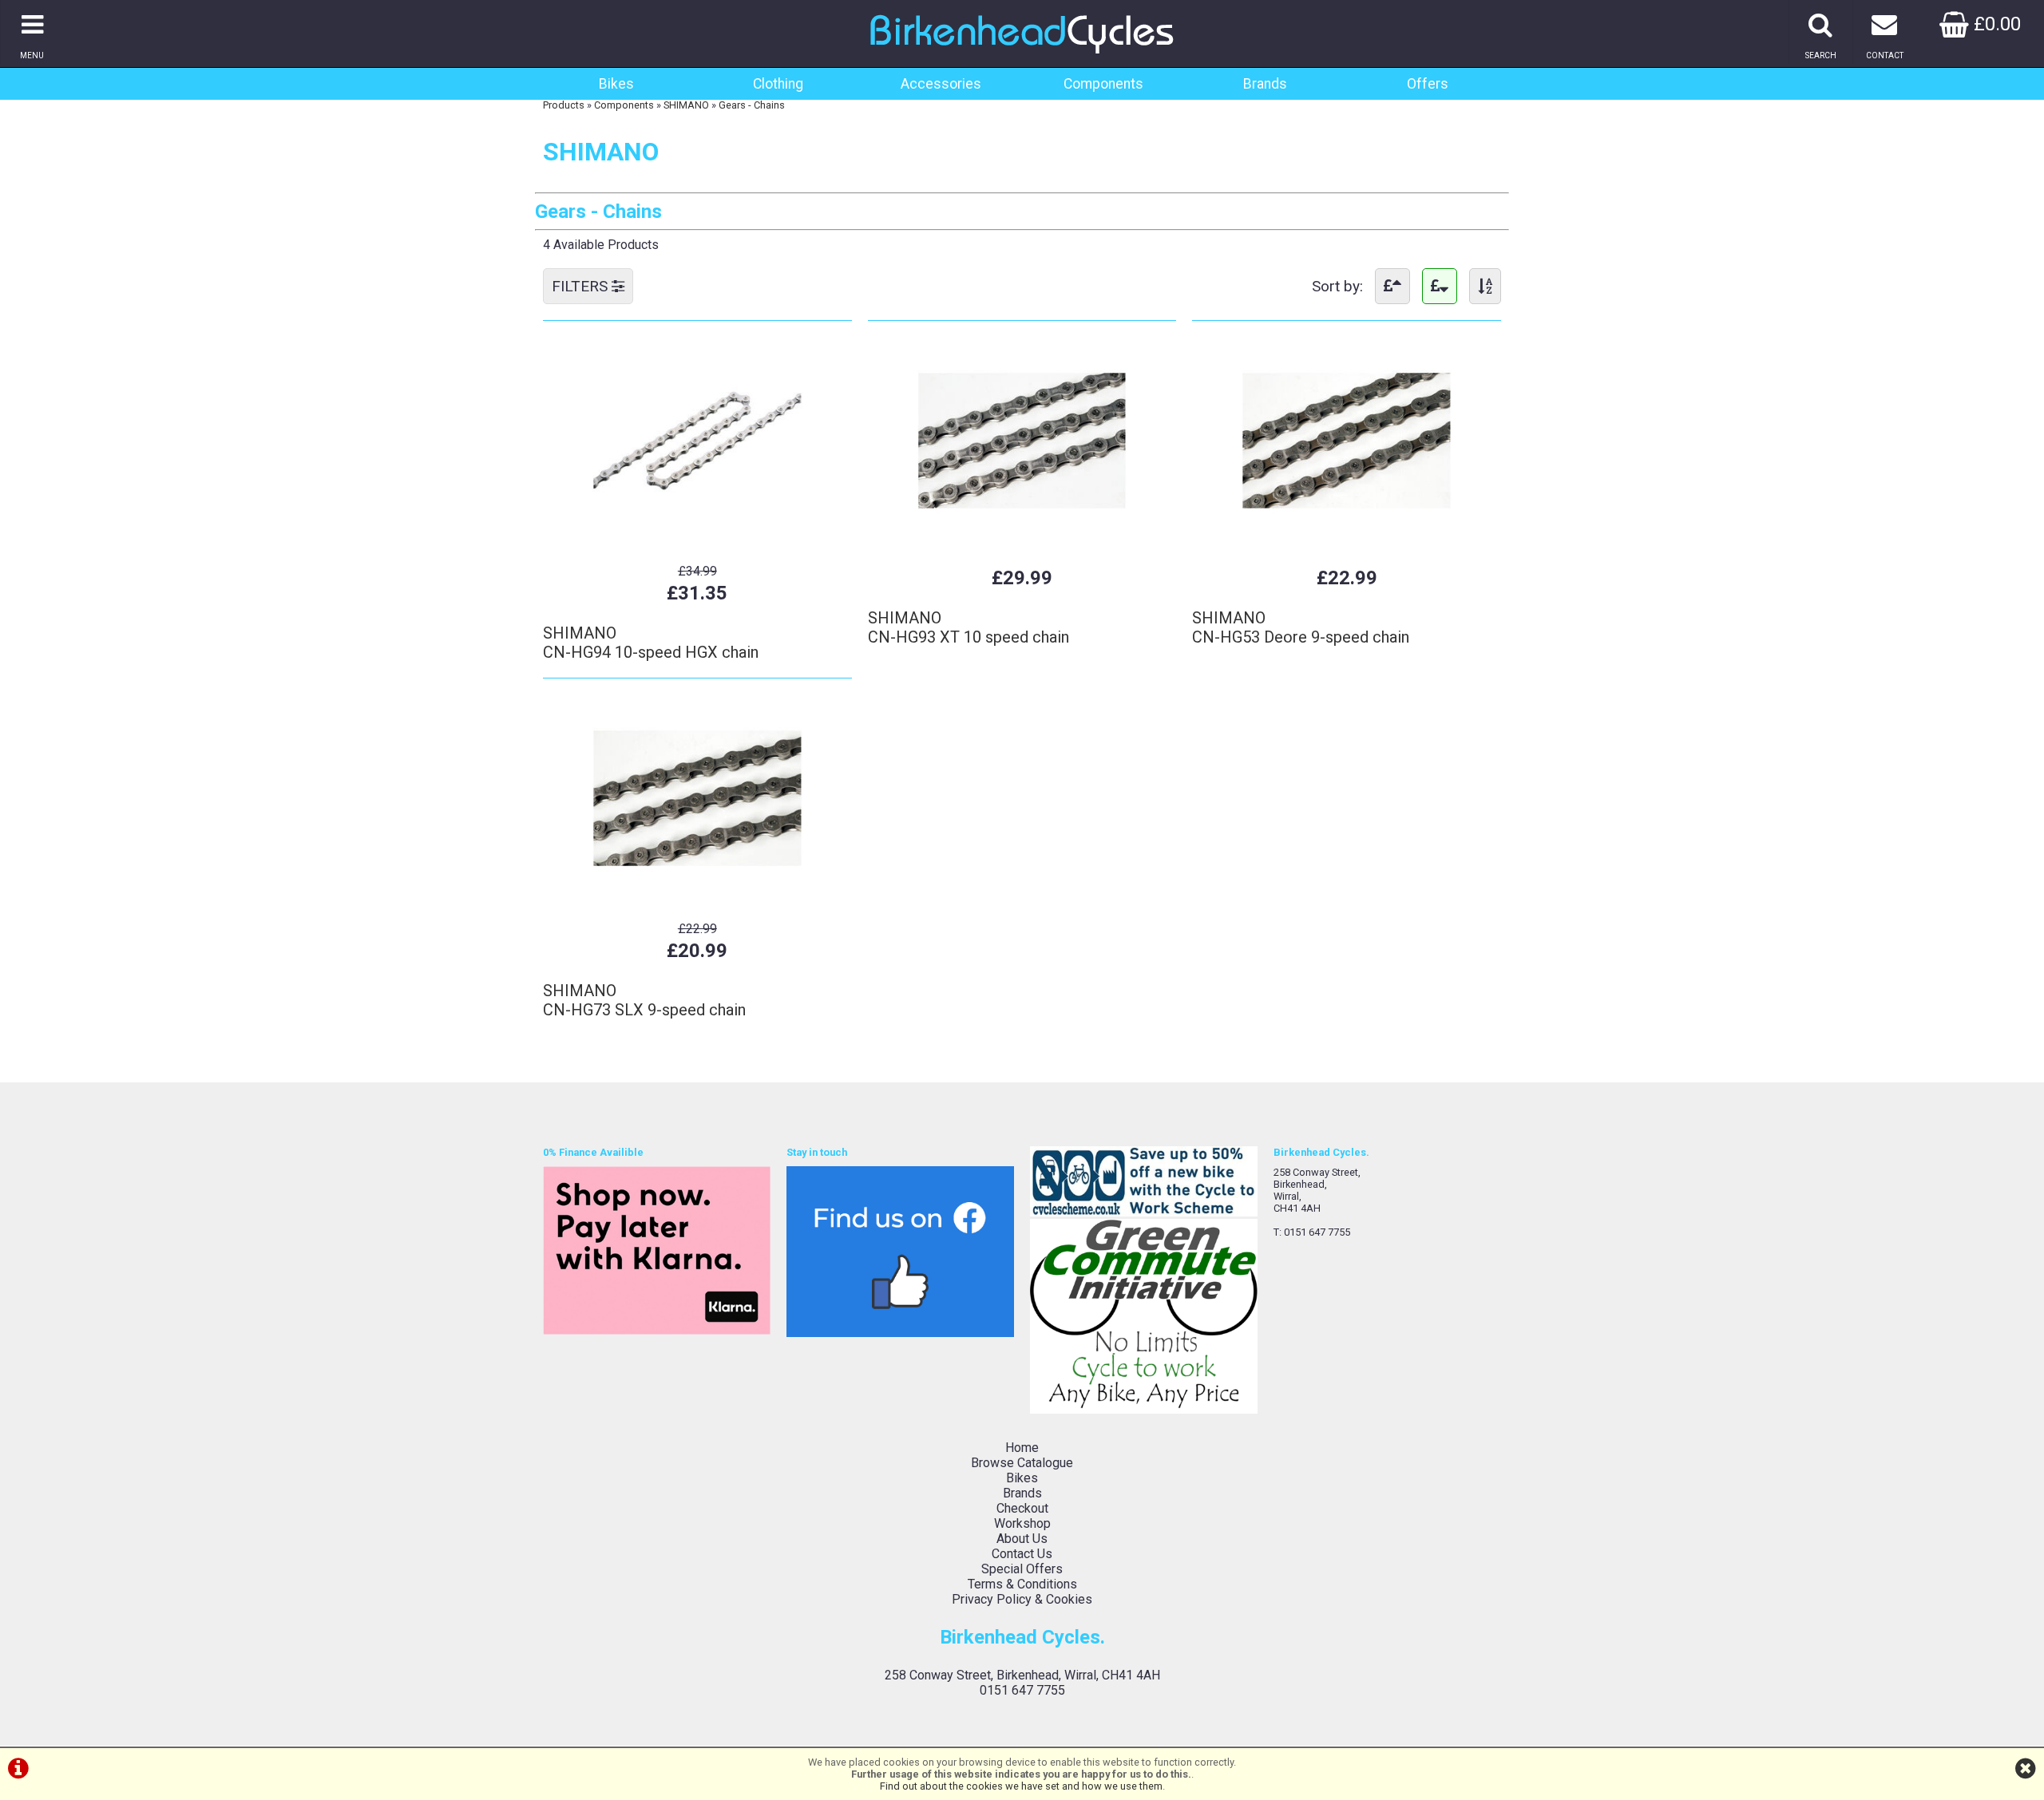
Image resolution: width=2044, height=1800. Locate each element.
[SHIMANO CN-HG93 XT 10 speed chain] (1022, 540)
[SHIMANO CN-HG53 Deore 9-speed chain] (1347, 540)
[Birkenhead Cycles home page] (1022, 59)
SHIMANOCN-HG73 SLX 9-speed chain (644, 1000)
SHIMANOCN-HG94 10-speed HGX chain (651, 643)
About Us (1022, 1539)
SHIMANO (686, 105)
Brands (1265, 84)
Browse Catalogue (1022, 1463)
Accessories (941, 84)
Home (1022, 1448)
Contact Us (1022, 1554)
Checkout (1022, 1508)
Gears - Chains (752, 105)
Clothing (778, 84)
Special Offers (1022, 1569)
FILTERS (582, 286)
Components (1103, 84)
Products (564, 105)
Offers (1428, 84)
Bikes (616, 84)
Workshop (1022, 1523)
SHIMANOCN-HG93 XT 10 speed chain (969, 627)
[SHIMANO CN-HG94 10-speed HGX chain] (697, 540)
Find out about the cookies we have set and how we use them (1021, 1786)
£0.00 (1995, 24)
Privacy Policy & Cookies (1022, 1599)
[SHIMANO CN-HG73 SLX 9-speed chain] (697, 898)
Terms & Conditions (1022, 1584)
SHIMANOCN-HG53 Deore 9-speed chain (1301, 627)
